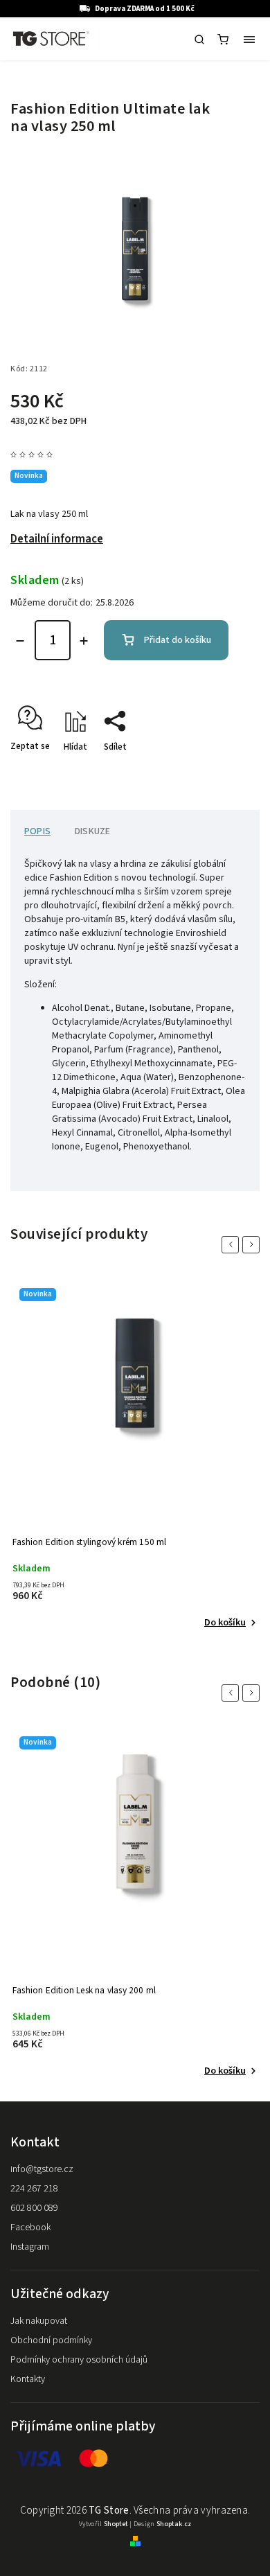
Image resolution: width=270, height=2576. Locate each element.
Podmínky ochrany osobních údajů (79, 2360)
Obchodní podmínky (51, 2340)
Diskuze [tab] (92, 831)
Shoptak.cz (174, 2524)
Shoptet (116, 2524)
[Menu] (249, 39)
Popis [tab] (37, 831)
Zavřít (226, 771)
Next (253, 1245)
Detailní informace (57, 539)
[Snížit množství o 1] (20, 641)
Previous (233, 1245)
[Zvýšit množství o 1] (84, 641)
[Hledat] (199, 39)
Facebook (30, 2227)
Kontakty (28, 2379)
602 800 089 (34, 2208)
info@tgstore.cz (42, 2169)
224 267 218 (34, 2189)
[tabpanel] (135, 1456)
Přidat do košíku (178, 640)
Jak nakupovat (39, 2321)
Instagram (30, 2247)
